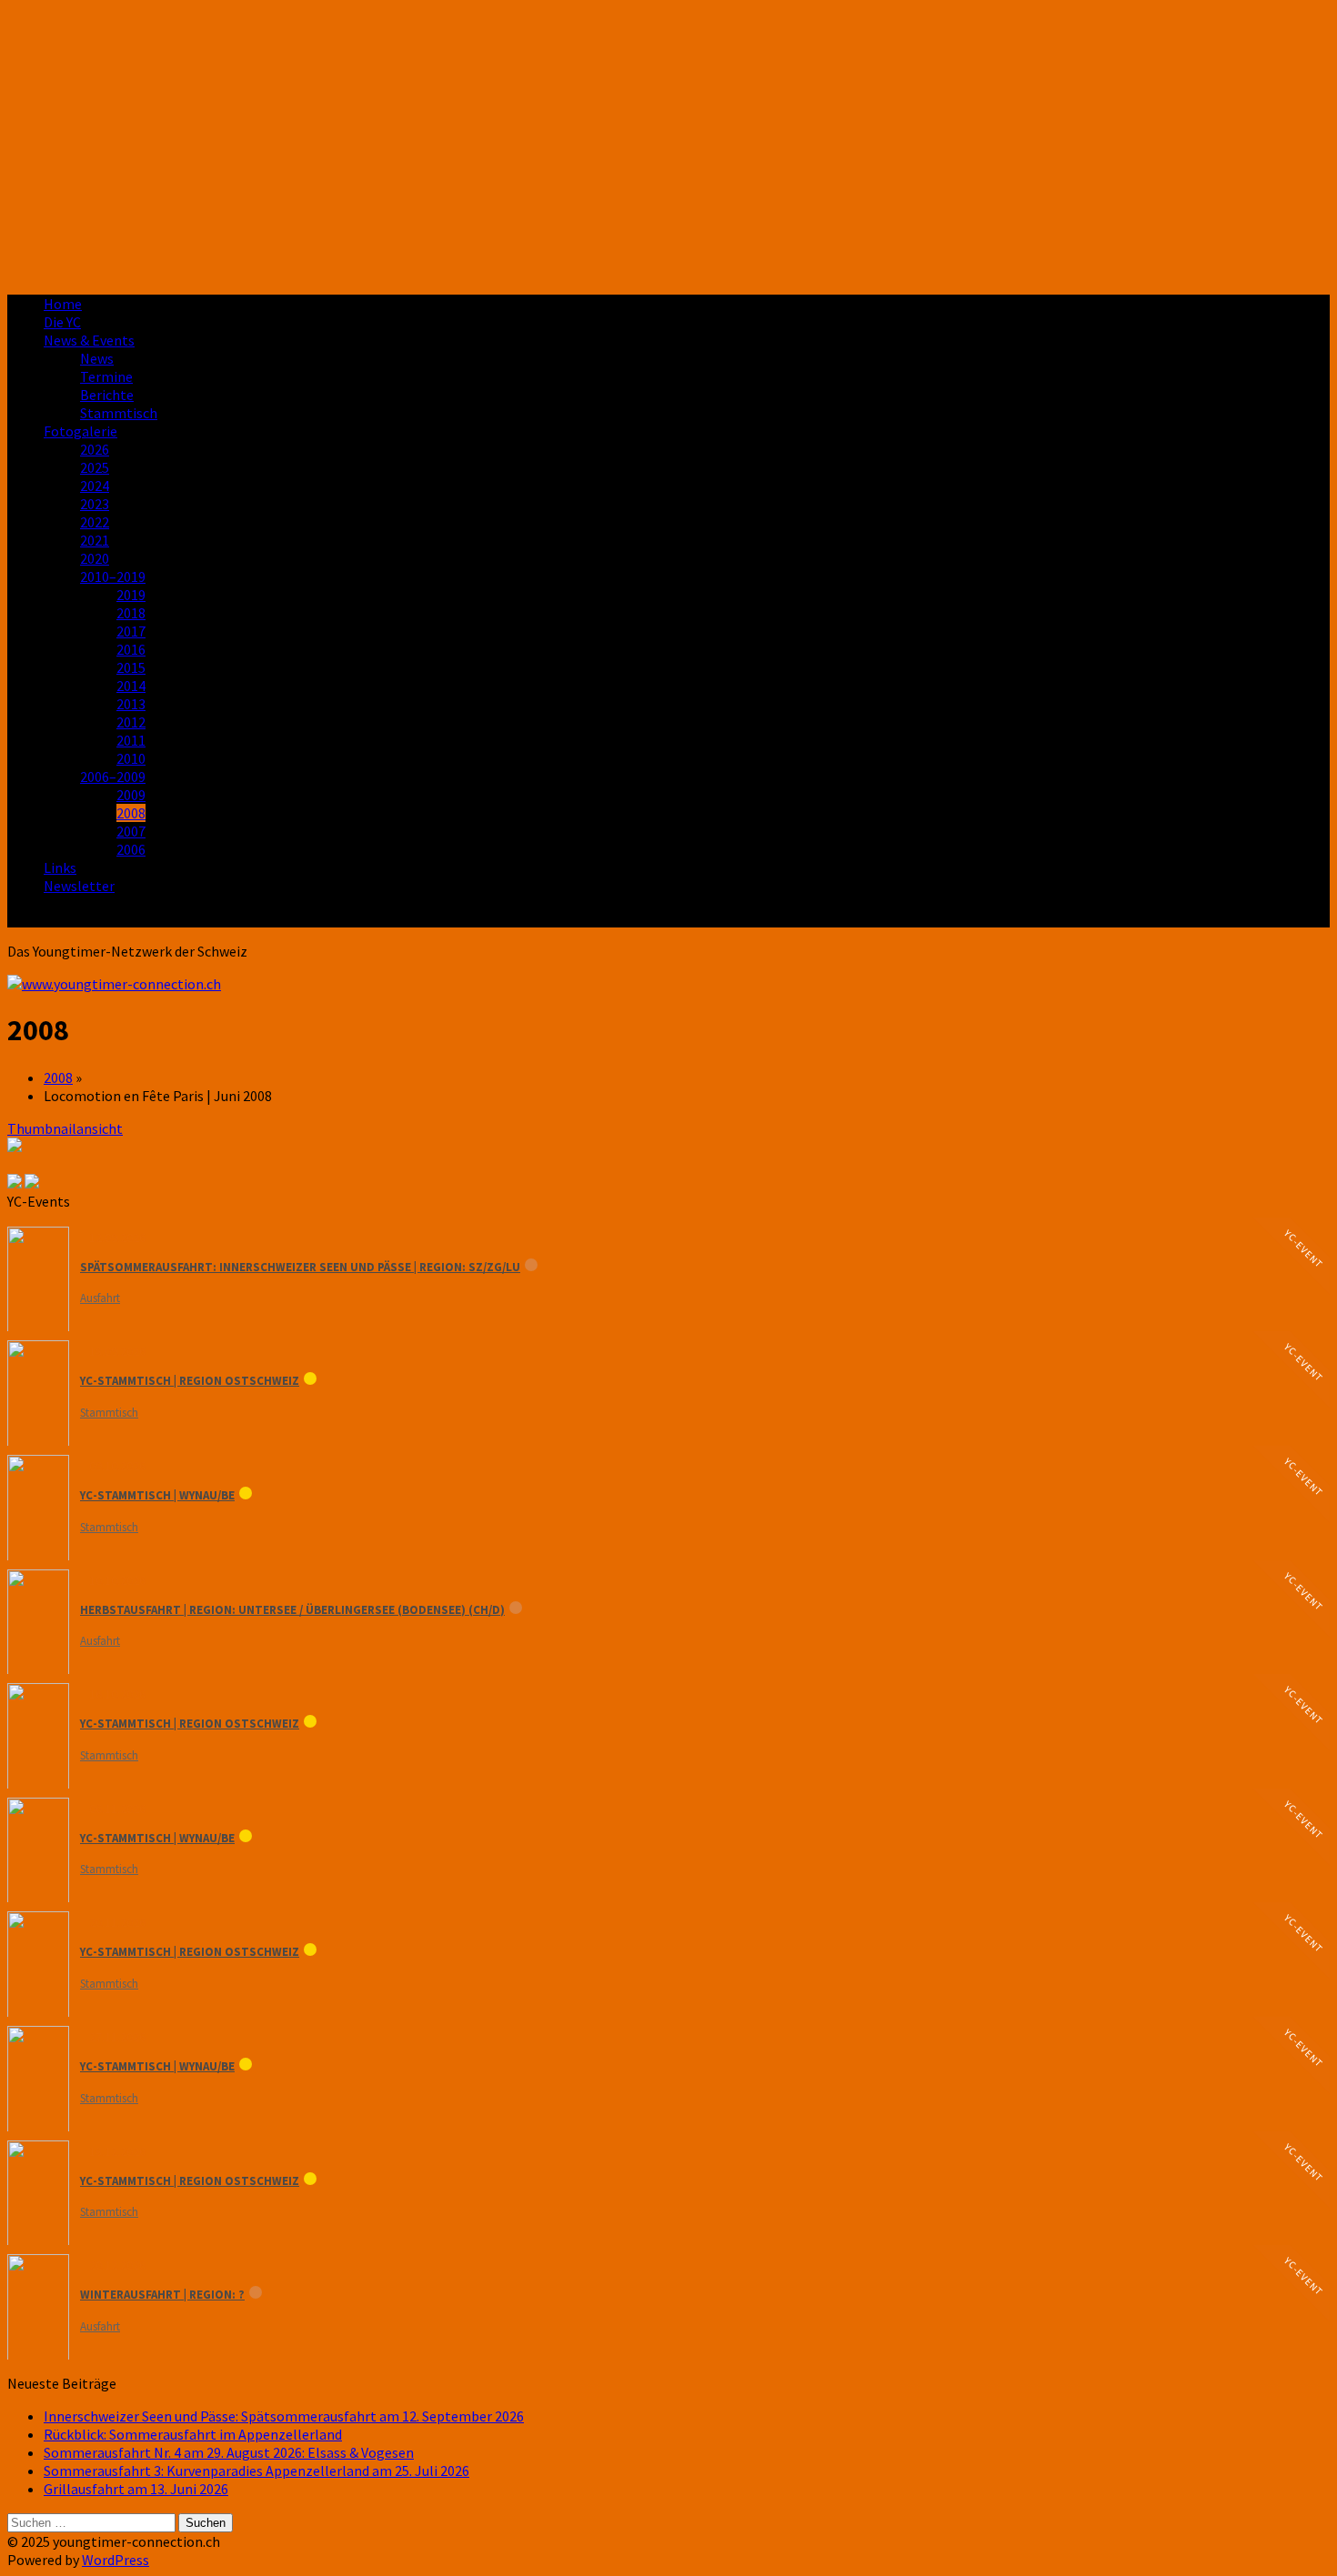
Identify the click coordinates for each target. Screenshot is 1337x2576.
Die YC (62, 322)
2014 (131, 686)
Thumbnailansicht (65, 1128)
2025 (95, 467)
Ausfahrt (100, 1298)
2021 (95, 540)
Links (60, 867)
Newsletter (79, 886)
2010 (131, 758)
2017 (131, 631)
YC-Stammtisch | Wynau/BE (157, 1495)
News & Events (89, 340)
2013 (131, 704)
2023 (95, 504)
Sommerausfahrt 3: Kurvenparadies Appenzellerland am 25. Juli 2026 (256, 2471)
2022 (95, 522)
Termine (106, 376)
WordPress (116, 2560)
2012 (131, 722)
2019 (131, 595)
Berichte (107, 395)
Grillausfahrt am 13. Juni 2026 (136, 2489)
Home (63, 304)
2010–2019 (113, 576)
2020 (95, 558)
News (97, 358)
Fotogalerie (80, 431)
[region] (668, 144)
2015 (131, 667)
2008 (131, 813)
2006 (131, 849)
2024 (95, 486)
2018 (131, 613)
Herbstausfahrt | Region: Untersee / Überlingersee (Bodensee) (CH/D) (292, 1610)
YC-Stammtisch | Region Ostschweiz (190, 1381)
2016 (131, 649)
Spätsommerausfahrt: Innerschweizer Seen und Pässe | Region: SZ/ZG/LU (300, 1267)
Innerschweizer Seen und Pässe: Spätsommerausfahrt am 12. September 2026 (284, 2416)
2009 (131, 795)
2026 (95, 449)
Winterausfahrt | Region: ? (162, 2295)
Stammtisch (119, 413)
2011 (131, 740)
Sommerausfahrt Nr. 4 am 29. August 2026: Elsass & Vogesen (229, 2452)
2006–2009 (113, 777)
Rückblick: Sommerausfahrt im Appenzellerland (193, 2434)
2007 (131, 831)
